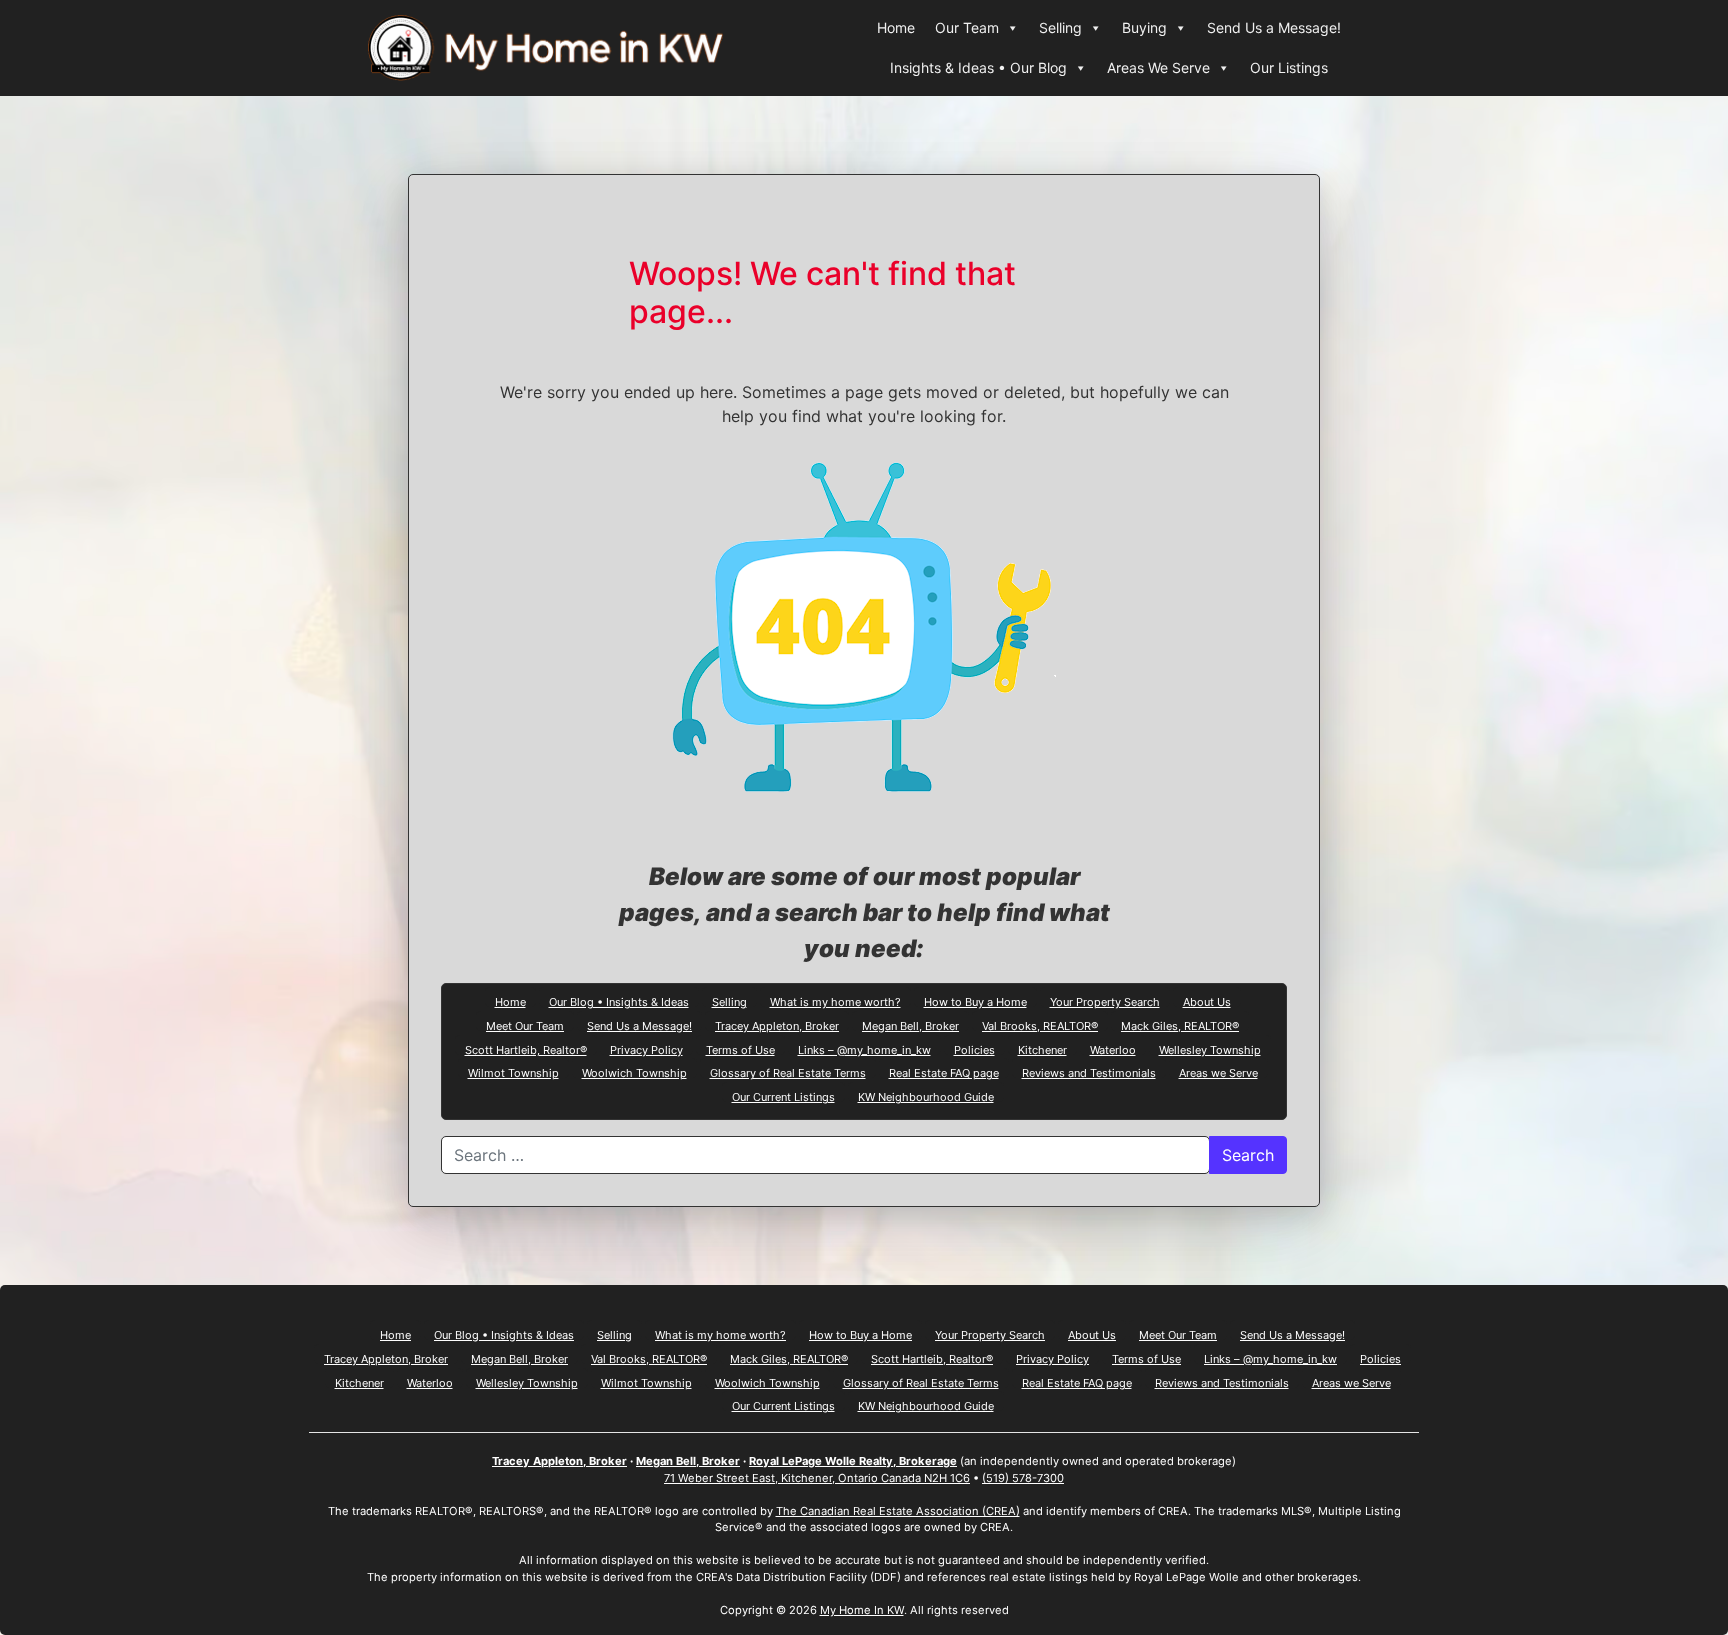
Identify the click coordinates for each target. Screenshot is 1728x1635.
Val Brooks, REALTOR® (1040, 1025)
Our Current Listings (783, 1096)
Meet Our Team (525, 1025)
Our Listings (1289, 67)
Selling (1060, 27)
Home (896, 27)
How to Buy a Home (975, 1001)
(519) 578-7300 (1023, 1478)
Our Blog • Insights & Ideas (619, 1001)
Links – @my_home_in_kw (864, 1049)
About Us (1207, 1001)
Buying (1144, 27)
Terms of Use (740, 1049)
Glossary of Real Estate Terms (788, 1072)
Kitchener (1042, 1049)
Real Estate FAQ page (944, 1072)
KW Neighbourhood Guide (926, 1096)
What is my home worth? (835, 1001)
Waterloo (1113, 1049)
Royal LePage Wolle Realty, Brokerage (853, 1461)
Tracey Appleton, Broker (777, 1025)
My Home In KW (862, 1610)
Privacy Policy (646, 1049)
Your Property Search (1105, 1001)
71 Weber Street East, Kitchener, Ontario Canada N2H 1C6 (817, 1478)
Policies (974, 1049)
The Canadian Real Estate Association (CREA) (898, 1511)
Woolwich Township (634, 1072)
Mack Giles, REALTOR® (1180, 1025)
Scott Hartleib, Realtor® (526, 1049)
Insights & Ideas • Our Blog (978, 67)
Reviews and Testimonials (1089, 1072)
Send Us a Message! (1274, 27)
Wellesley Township (1210, 1049)
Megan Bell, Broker (910, 1025)
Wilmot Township (513, 1072)
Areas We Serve (1158, 67)
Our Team (967, 27)
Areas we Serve (1218, 1072)
